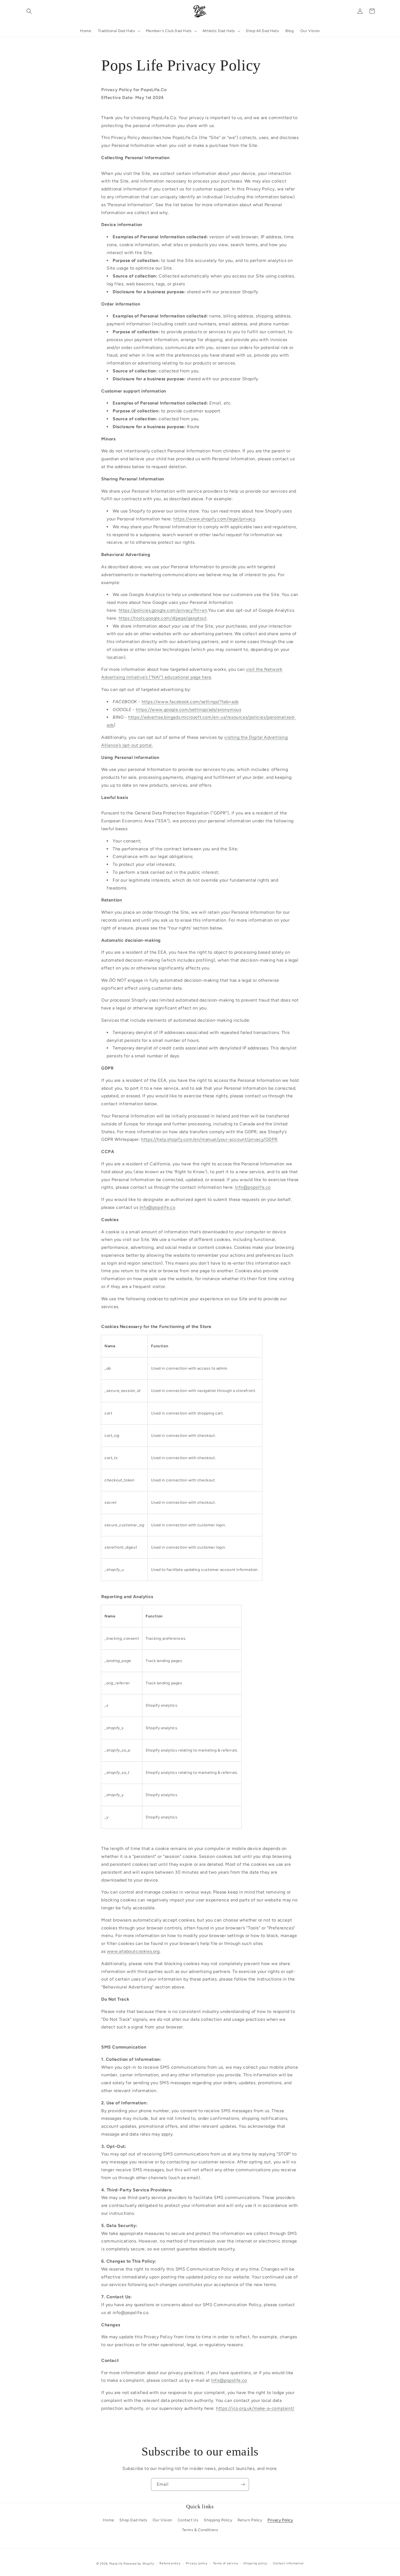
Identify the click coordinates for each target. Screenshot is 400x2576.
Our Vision (162, 2520)
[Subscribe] (243, 2484)
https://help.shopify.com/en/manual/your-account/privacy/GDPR (209, 1139)
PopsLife (116, 2564)
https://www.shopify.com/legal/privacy (214, 519)
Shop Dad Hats (133, 2520)
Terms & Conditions (200, 2530)
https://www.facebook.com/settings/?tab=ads (190, 702)
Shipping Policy (218, 2520)
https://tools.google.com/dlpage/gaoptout (163, 618)
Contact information (288, 2563)
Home (108, 2520)
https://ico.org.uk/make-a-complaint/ (255, 2408)
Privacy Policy (280, 2520)
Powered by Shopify (139, 2564)
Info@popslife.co (253, 1187)
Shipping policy (255, 2563)
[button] (29, 11)
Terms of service (226, 2563)
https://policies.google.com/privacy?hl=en (163, 610)
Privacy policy (197, 2563)
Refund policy (170, 2563)
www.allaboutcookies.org (133, 1951)
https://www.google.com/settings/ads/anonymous (188, 710)
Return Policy (250, 2520)
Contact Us (188, 2520)
